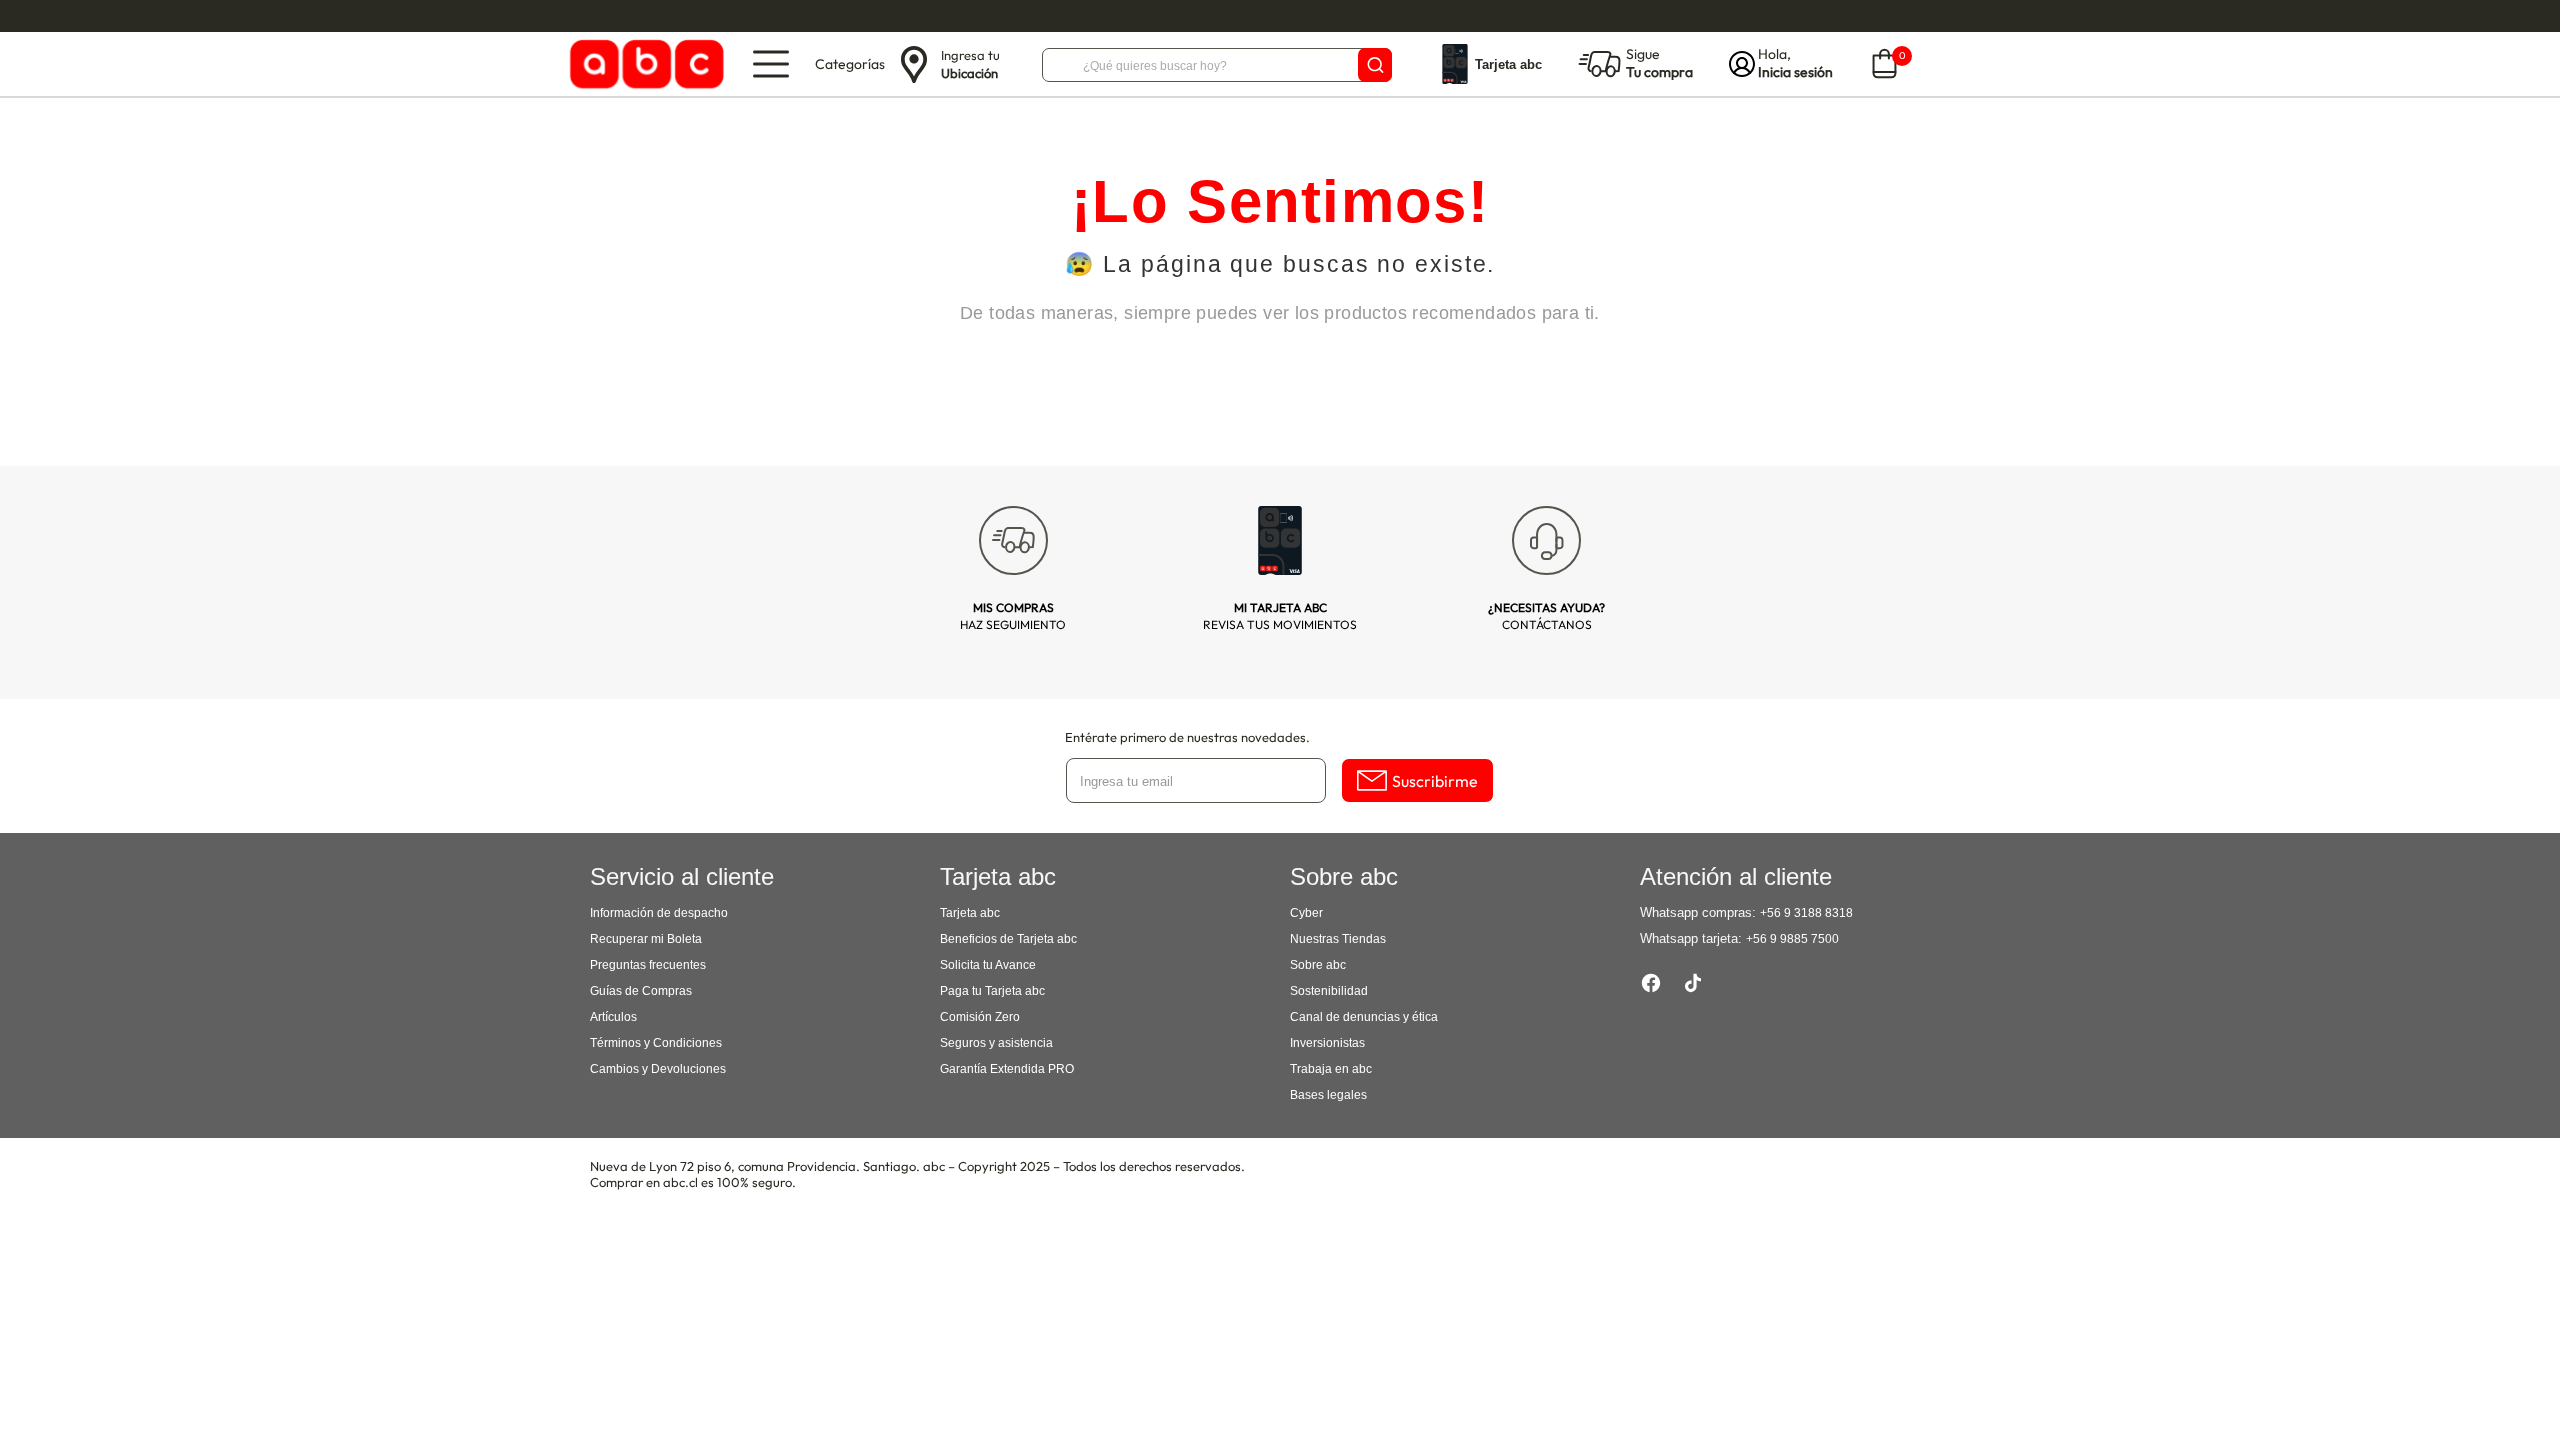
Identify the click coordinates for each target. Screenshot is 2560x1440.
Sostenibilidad (1329, 991)
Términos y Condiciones (656, 1043)
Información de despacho (659, 913)
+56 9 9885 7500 (1792, 939)
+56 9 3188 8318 (1806, 913)
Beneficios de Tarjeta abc (1008, 939)
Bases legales (1328, 1095)
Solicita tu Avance (988, 965)
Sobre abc (1318, 965)
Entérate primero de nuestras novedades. (1187, 737)
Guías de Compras (641, 991)
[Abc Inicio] (643, 64)
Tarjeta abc (970, 913)
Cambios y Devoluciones (658, 1069)
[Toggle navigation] (771, 64)
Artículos (613, 1017)
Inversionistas (1327, 1043)
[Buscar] (1375, 65)
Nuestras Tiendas (1338, 939)
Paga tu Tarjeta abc (992, 991)
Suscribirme (1435, 781)
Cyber (1306, 913)
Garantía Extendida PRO (1007, 1069)
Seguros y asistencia (996, 1043)
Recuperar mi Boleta (646, 939)
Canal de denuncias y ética (1364, 1017)
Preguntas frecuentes (648, 965)
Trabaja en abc (1331, 1069)
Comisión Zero (980, 1017)
